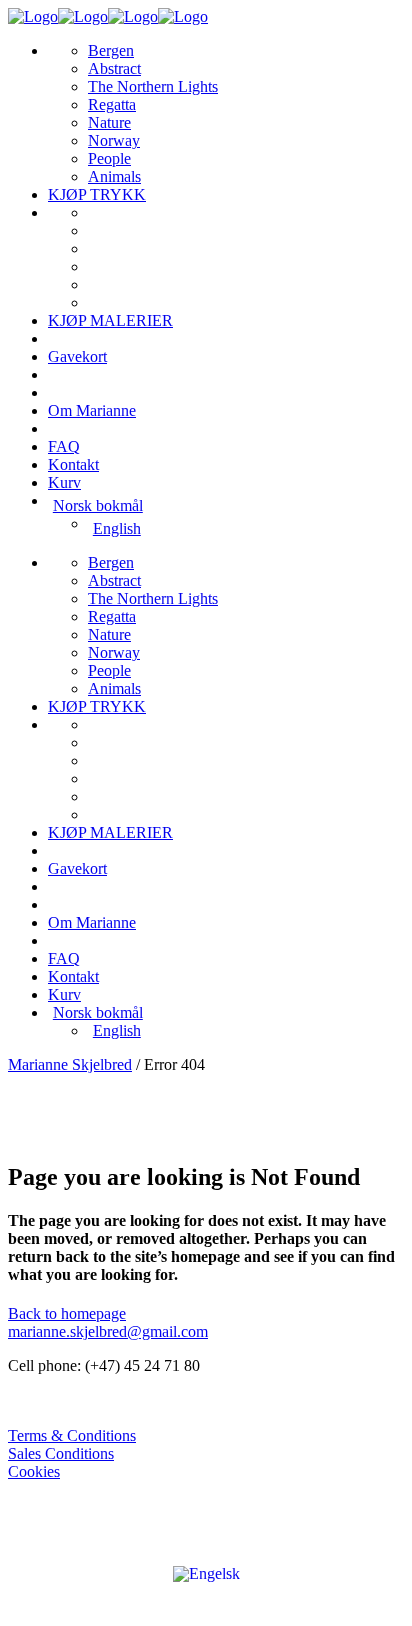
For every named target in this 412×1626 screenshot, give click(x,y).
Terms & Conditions (72, 1435)
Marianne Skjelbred (70, 1064)
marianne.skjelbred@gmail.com (108, 1331)
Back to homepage (67, 1313)
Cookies (34, 1471)
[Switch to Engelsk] (206, 1573)
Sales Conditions (61, 1453)
